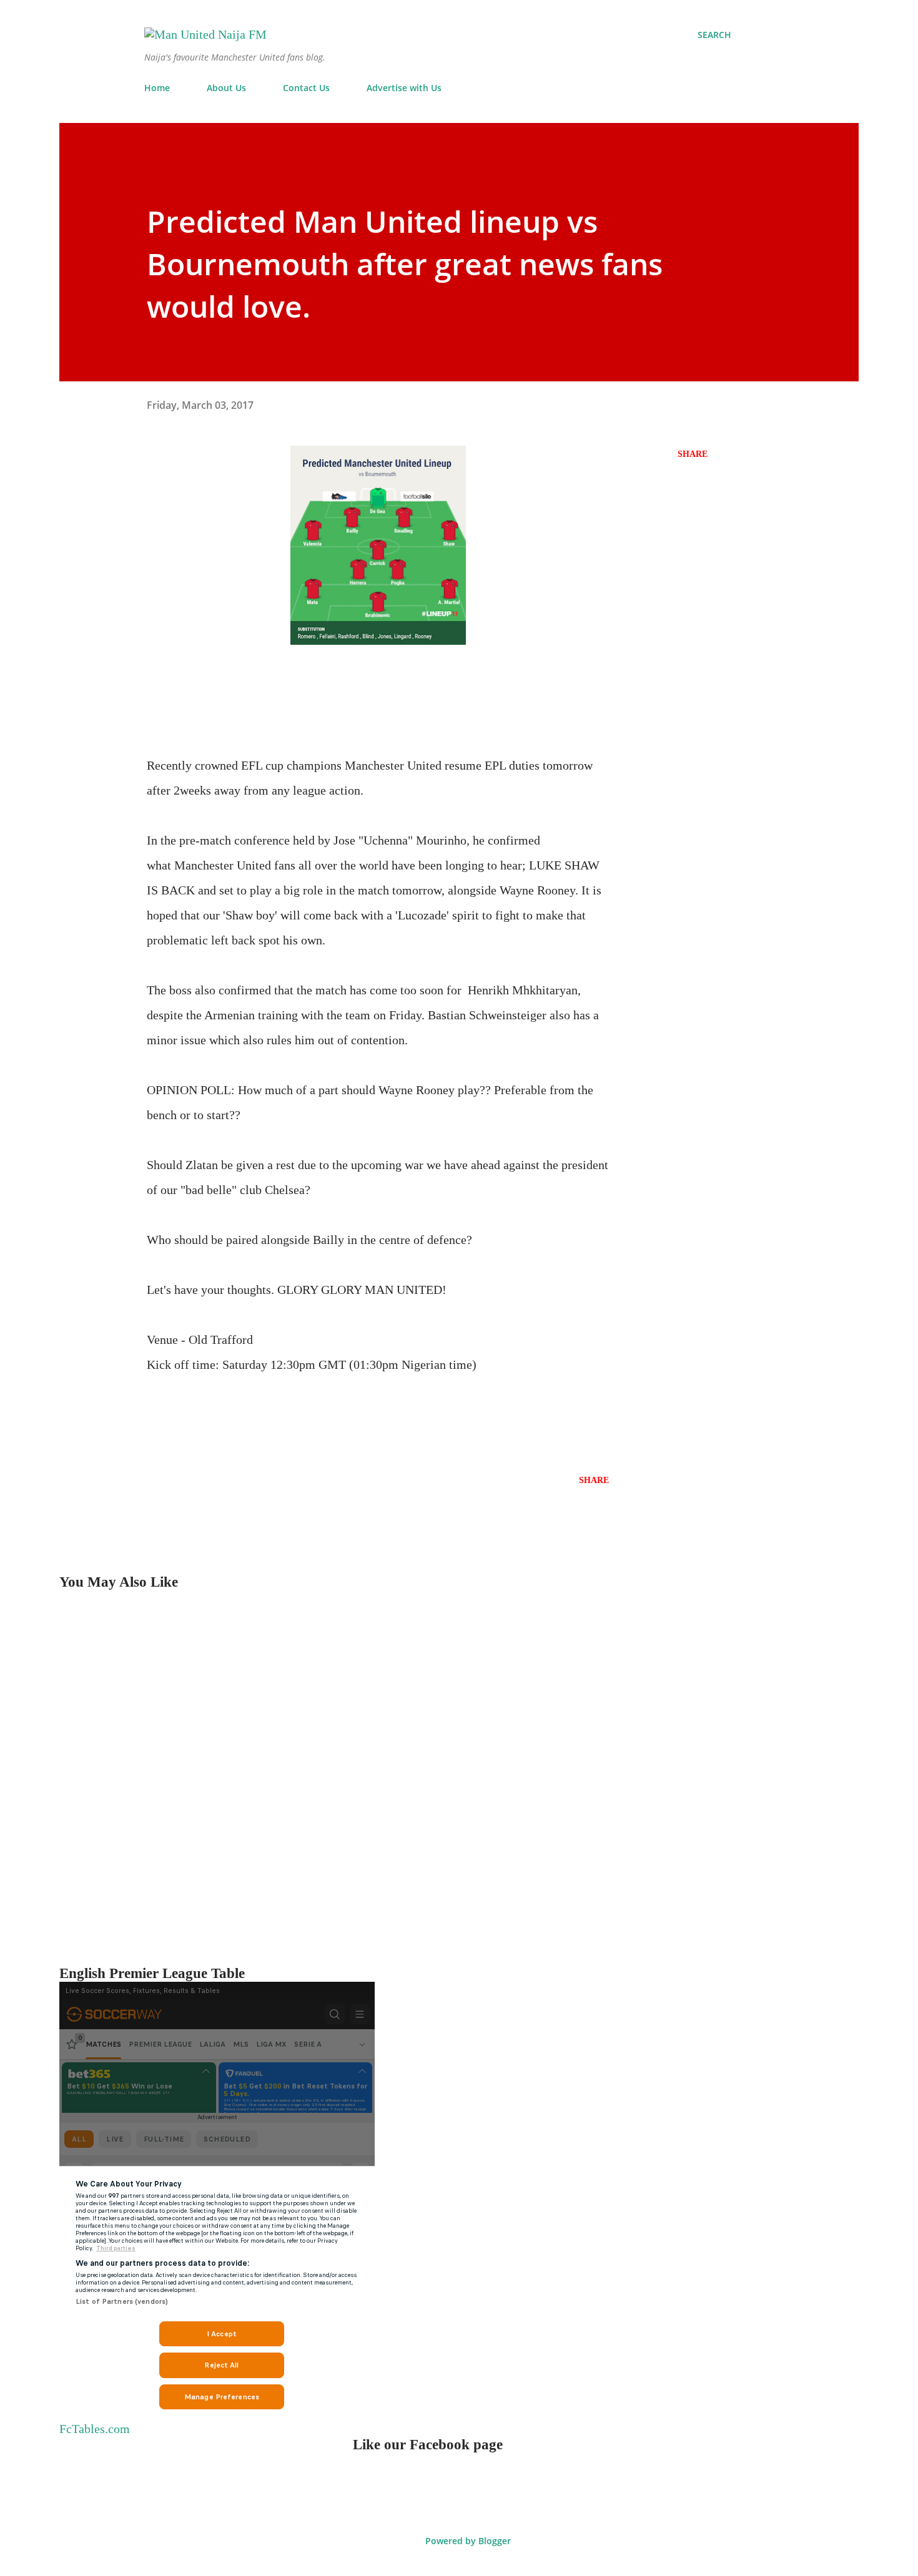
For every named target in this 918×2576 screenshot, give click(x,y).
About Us (226, 88)
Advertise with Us (404, 88)
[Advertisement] (434, 1778)
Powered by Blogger (467, 2541)
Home (157, 88)
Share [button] (693, 454)
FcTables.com (95, 2429)
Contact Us (306, 88)
